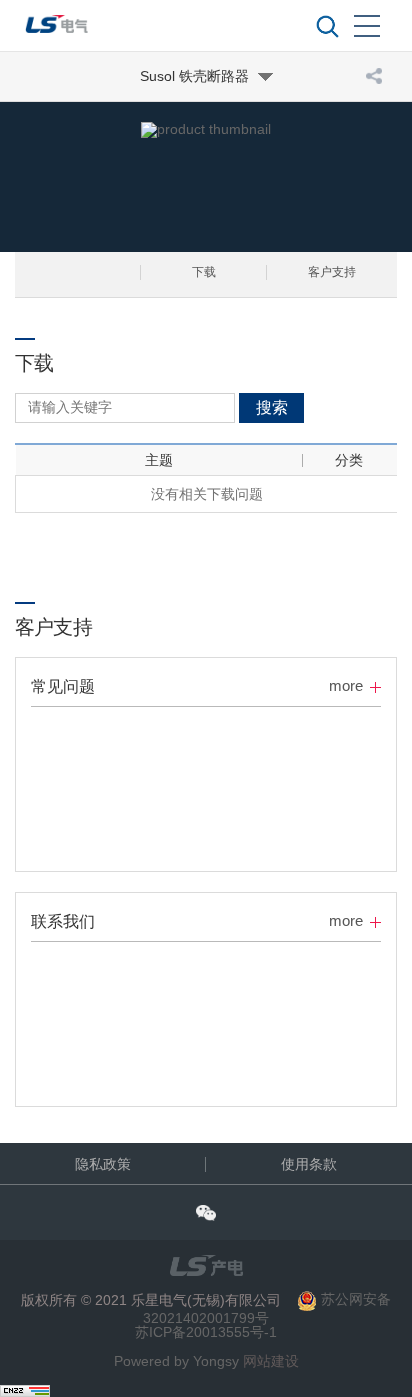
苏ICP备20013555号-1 (206, 1332)
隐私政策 (103, 1164)
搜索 (272, 407)
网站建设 (271, 1361)
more (346, 685)
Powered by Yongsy (176, 1361)
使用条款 (309, 1164)
